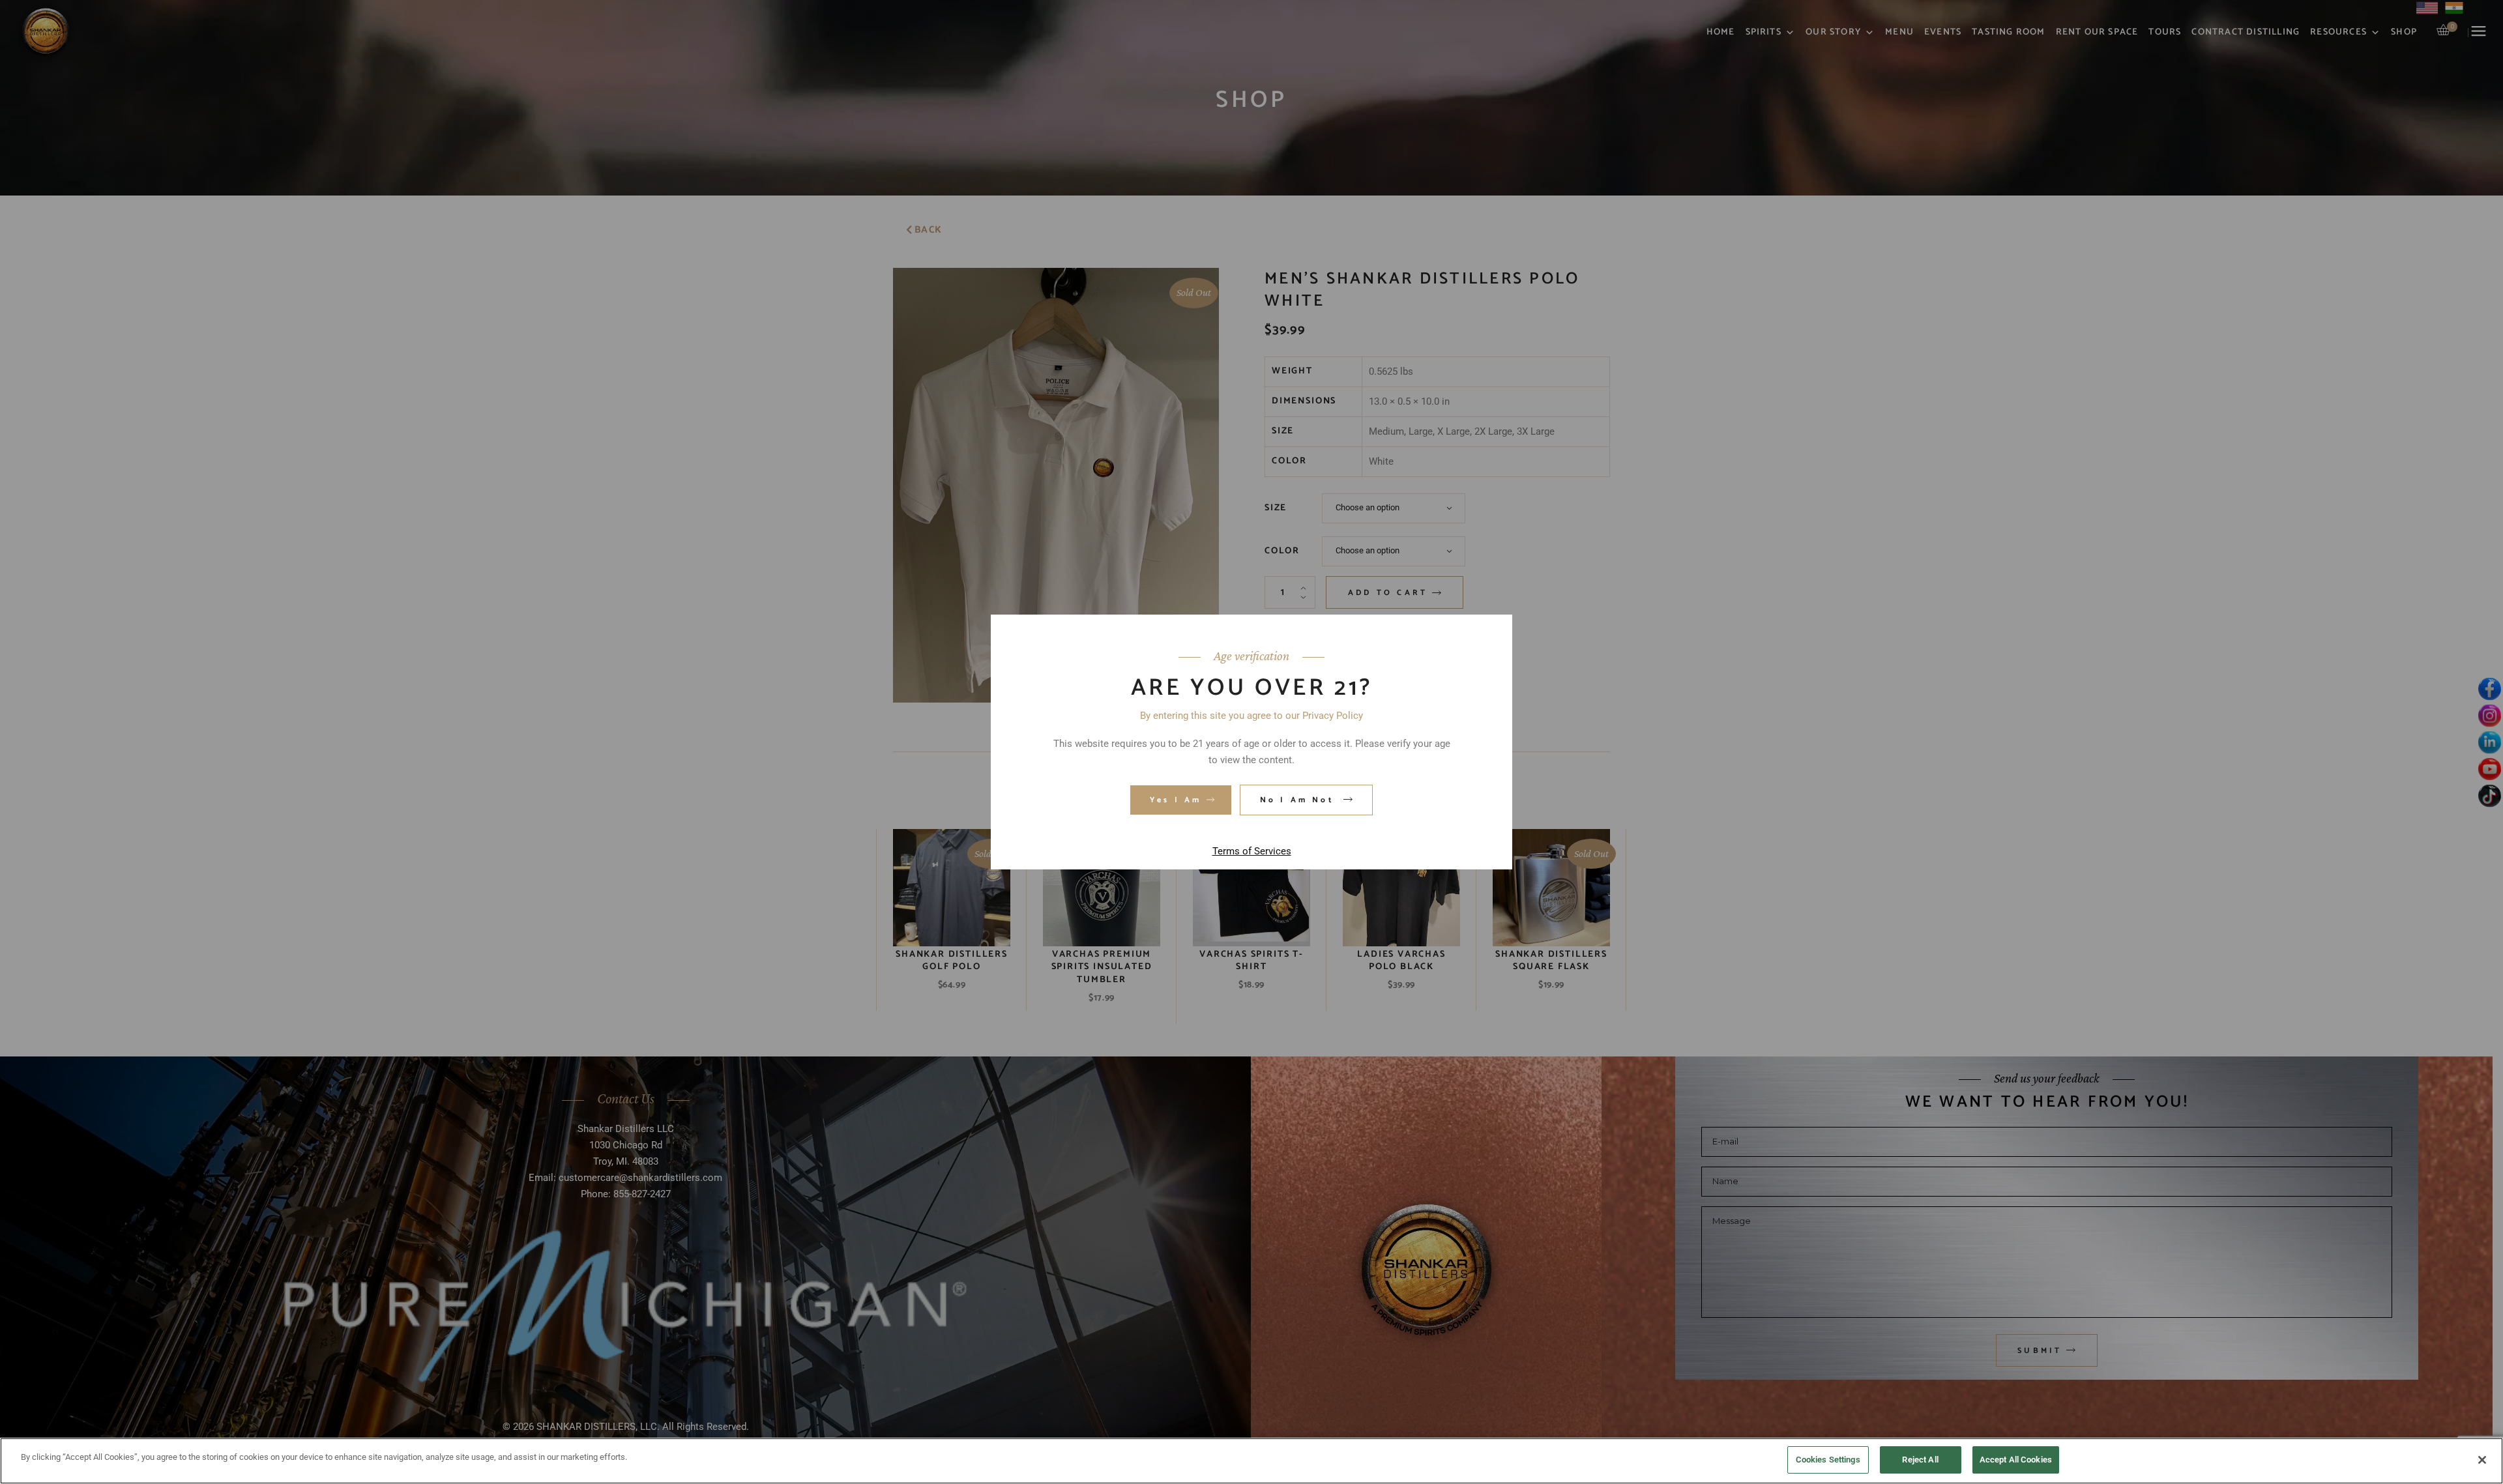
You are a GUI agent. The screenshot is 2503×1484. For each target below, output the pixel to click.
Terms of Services (1252, 851)
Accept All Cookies (2016, 1460)
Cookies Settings (1828, 1460)
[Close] (2482, 1460)
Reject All (1920, 1460)
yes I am (1176, 800)
